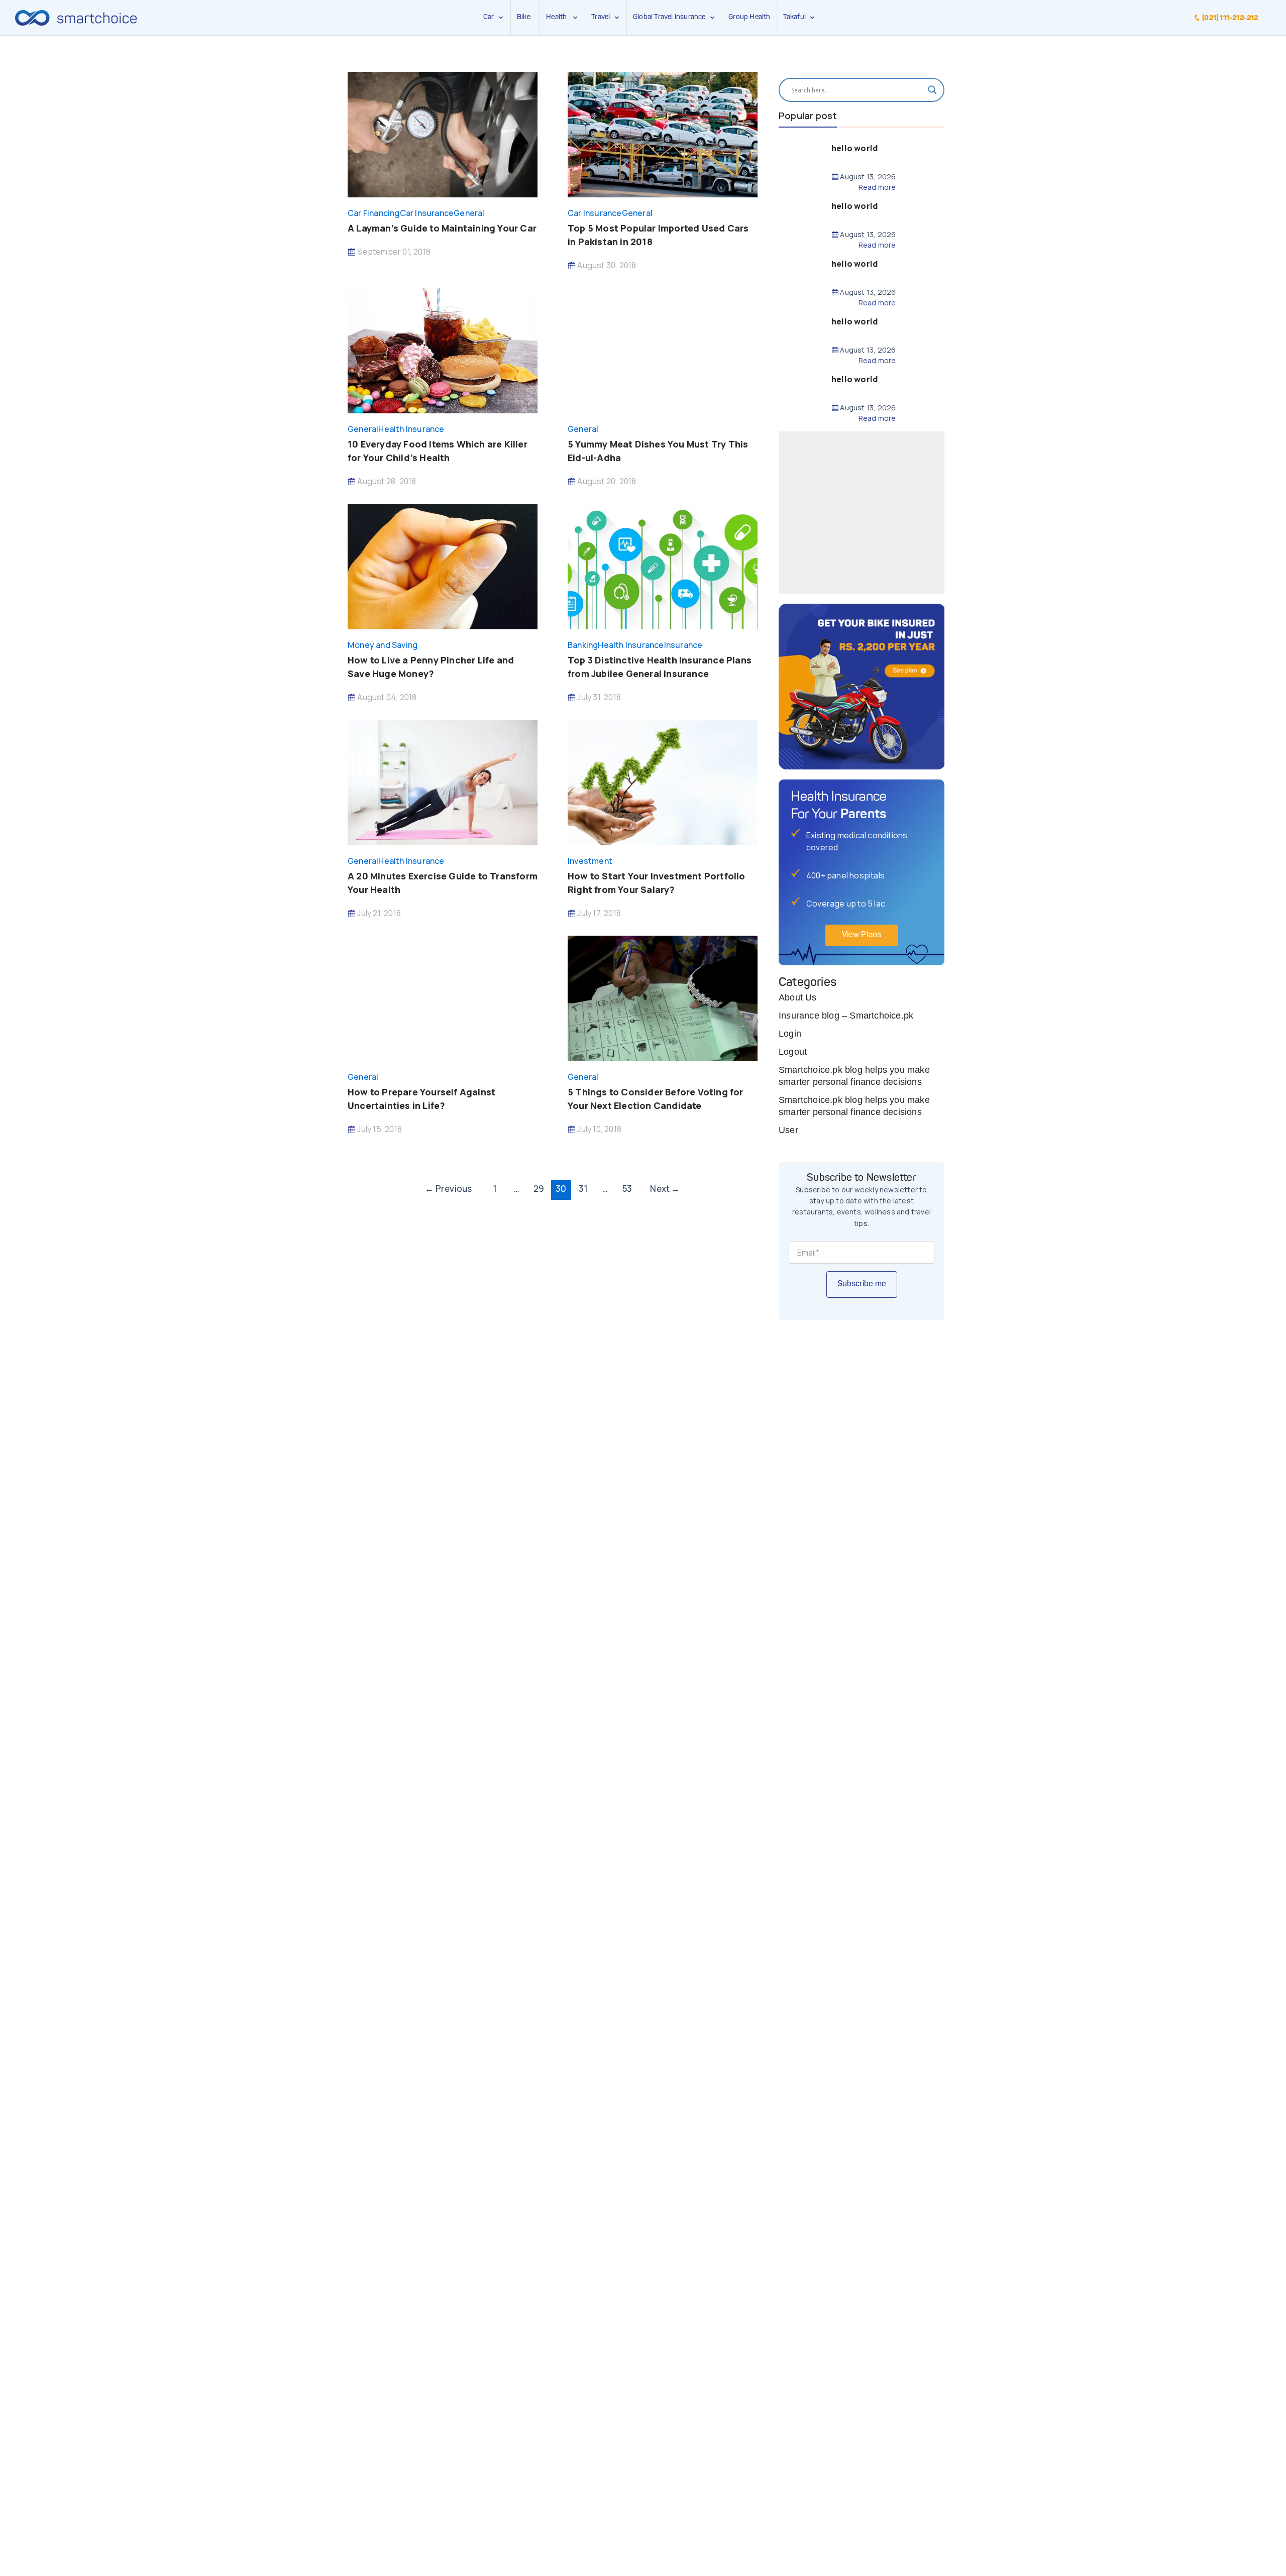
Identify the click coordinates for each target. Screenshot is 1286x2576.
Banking (583, 645)
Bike (524, 17)
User (788, 1130)
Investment (590, 861)
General (469, 213)
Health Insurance (411, 429)
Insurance (683, 645)
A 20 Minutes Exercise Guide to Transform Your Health (443, 883)
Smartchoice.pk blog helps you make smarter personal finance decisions (854, 1076)
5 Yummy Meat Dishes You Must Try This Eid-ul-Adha (658, 451)
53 (627, 1189)
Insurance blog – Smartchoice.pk (846, 1016)
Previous (448, 1189)
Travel (601, 17)
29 (539, 1189)
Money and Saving (383, 645)
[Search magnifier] (932, 90)
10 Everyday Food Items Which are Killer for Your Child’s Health (438, 451)
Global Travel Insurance (671, 17)
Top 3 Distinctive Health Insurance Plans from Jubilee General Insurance (660, 667)
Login (790, 1034)
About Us (798, 997)
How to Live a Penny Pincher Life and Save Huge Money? (431, 667)
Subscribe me (862, 1284)
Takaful (796, 17)
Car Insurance (427, 213)
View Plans (862, 935)
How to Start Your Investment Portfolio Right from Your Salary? (657, 883)
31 (583, 1189)
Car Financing (374, 213)
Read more (877, 187)
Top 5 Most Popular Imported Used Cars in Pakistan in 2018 (658, 235)
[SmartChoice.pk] (76, 18)
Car (489, 17)
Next (665, 1189)
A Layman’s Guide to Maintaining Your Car (442, 228)
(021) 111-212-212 (1229, 18)
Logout (793, 1052)
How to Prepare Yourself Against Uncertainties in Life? (421, 1099)
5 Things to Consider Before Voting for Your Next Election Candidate (656, 1099)
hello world (854, 148)
